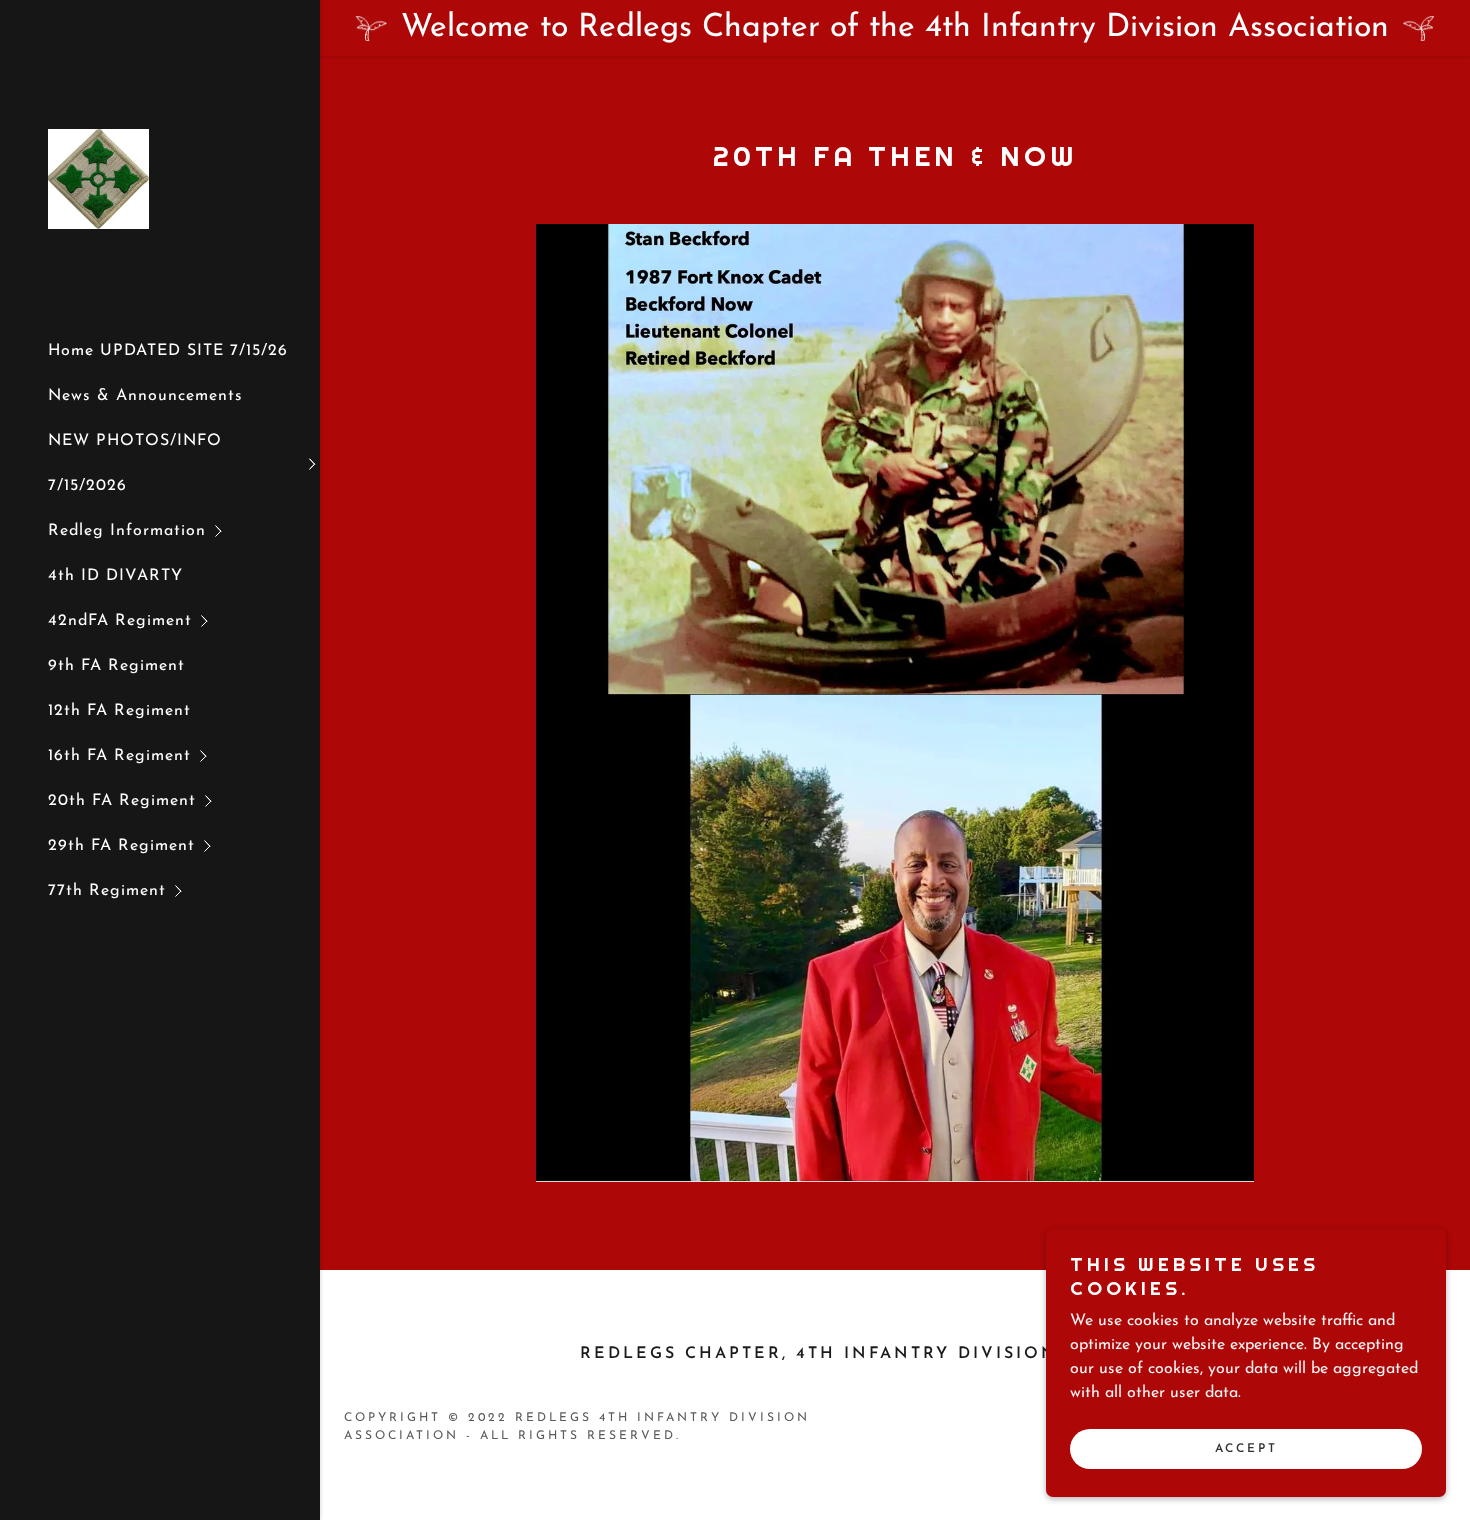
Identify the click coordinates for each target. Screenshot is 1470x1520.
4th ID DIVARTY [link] (115, 576)
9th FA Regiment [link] (116, 666)
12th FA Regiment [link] (119, 711)
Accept (1246, 1448)
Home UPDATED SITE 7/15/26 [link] (168, 351)
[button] (184, 464)
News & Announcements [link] (145, 396)
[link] (98, 178)
